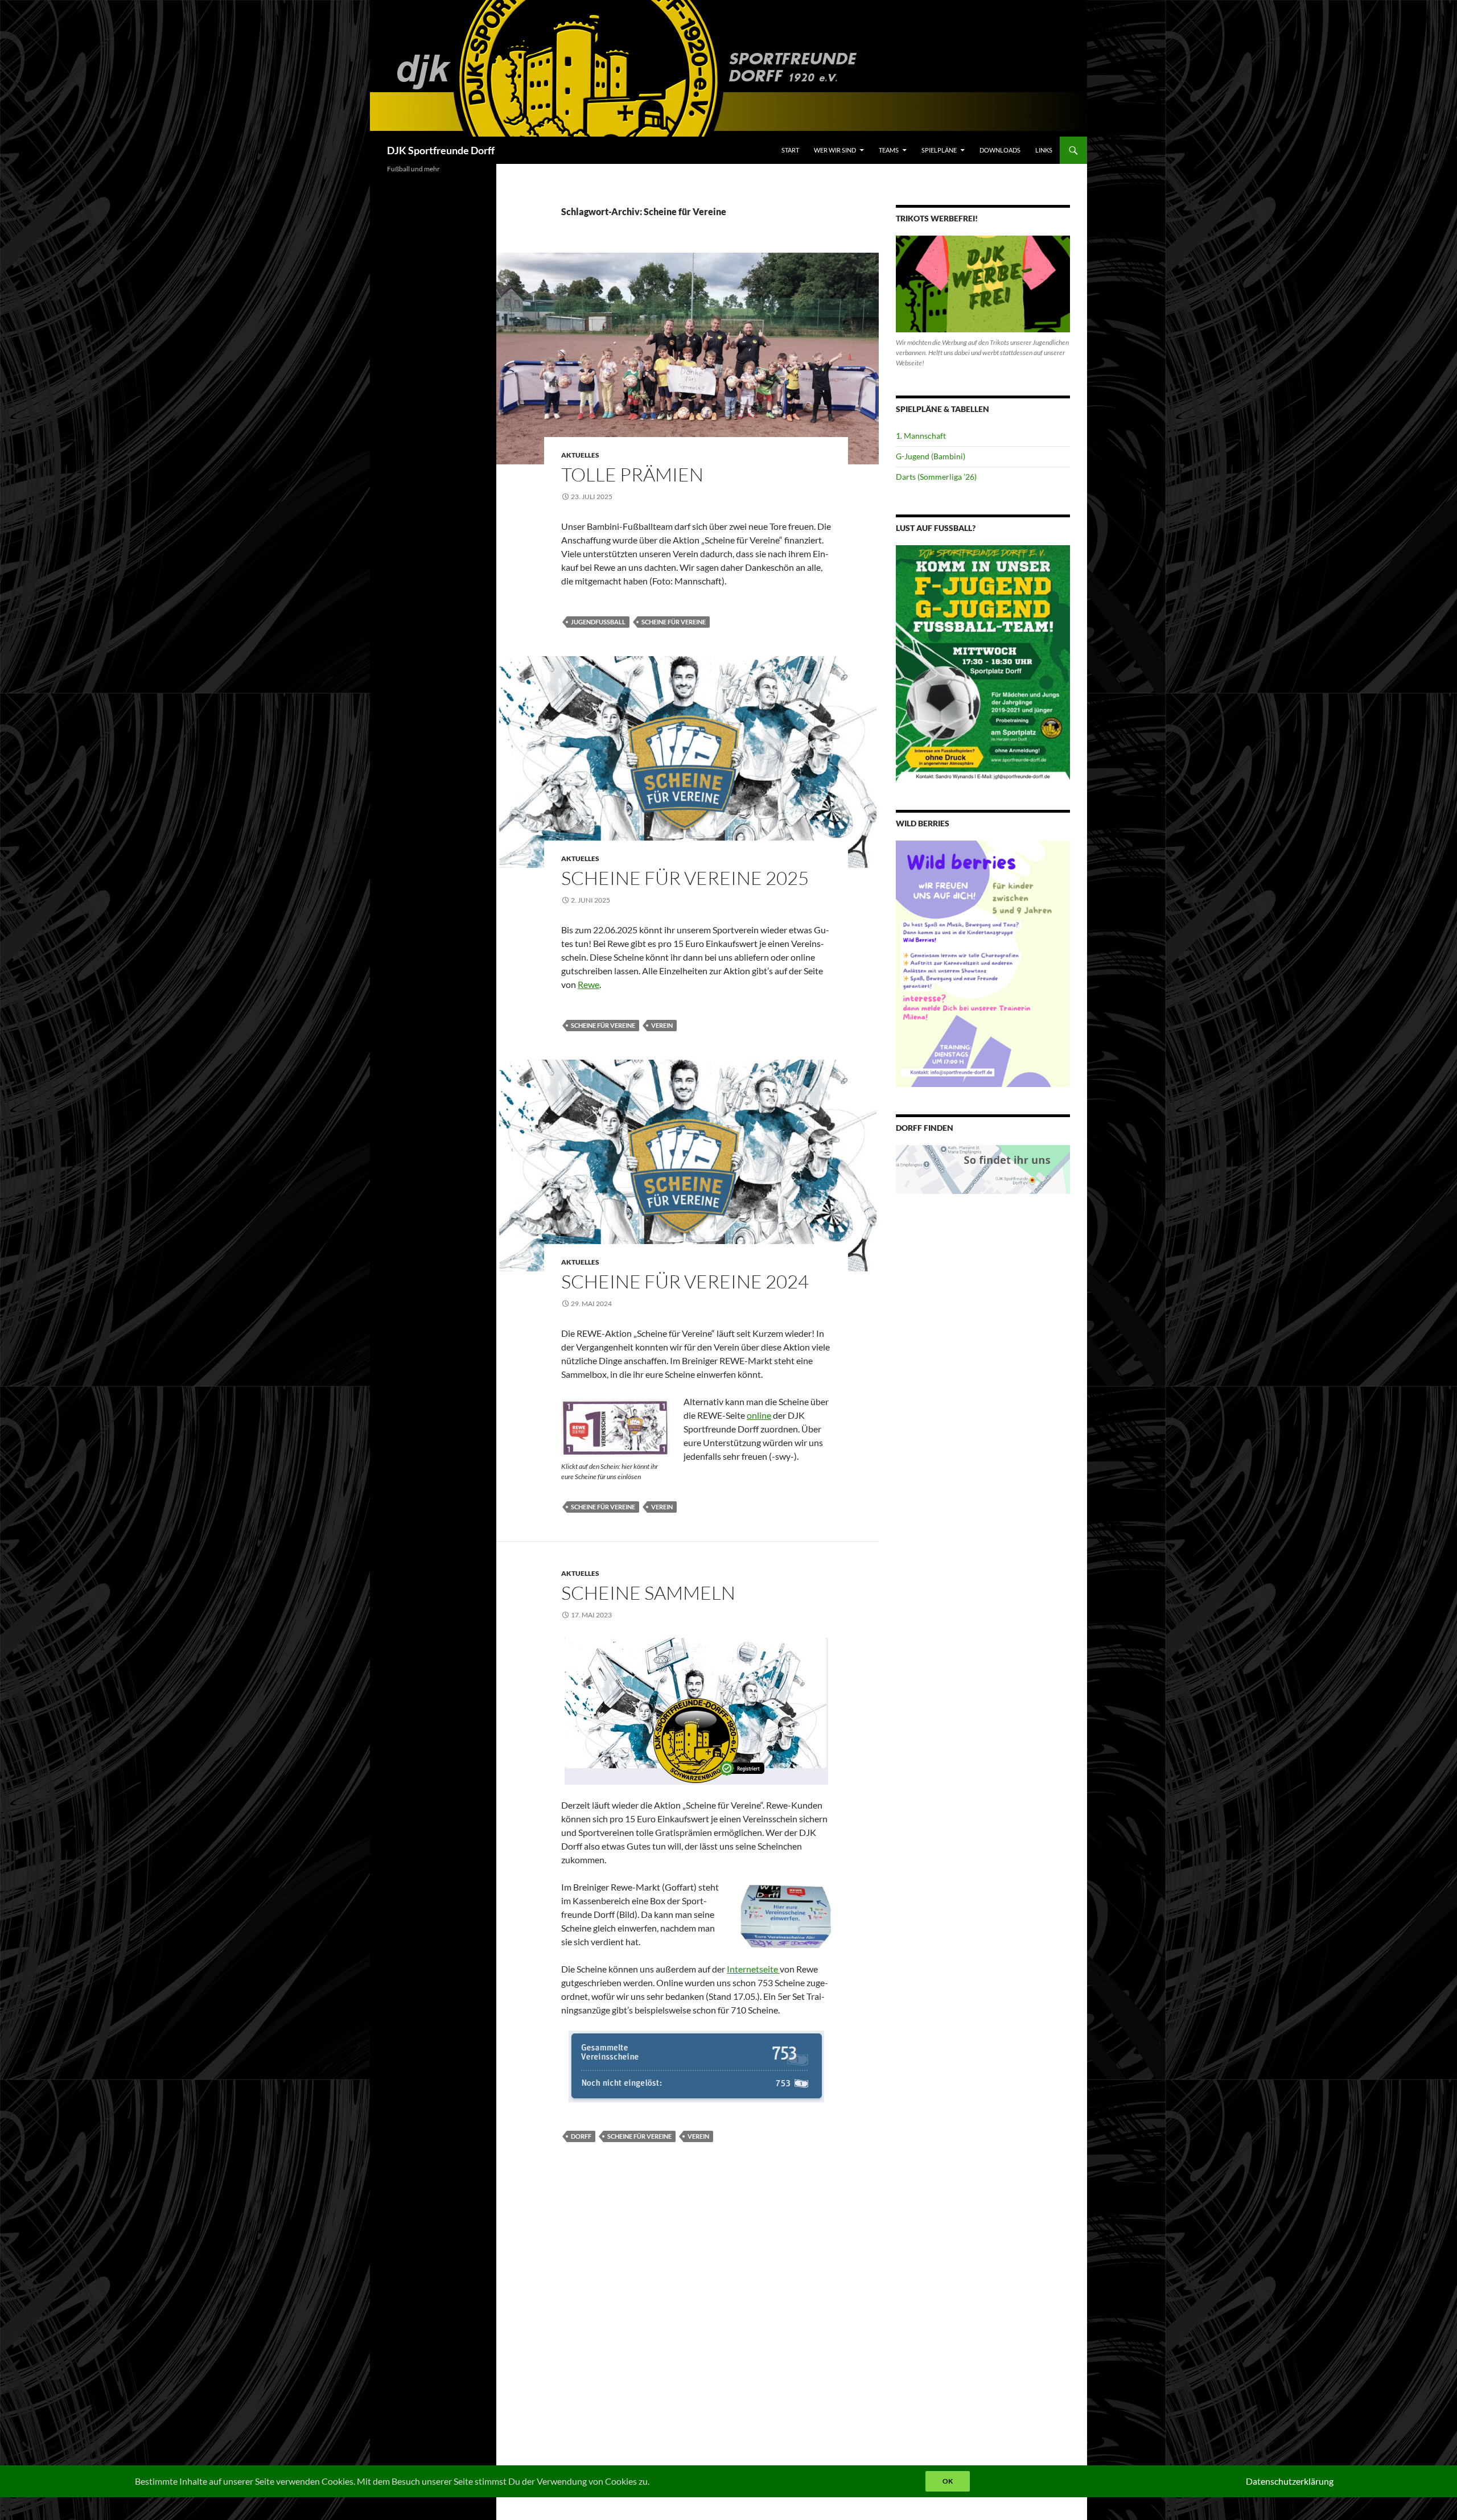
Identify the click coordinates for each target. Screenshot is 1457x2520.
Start (790, 150)
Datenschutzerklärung (1290, 2481)
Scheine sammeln (648, 1593)
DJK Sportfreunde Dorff (441, 150)
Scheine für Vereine (674, 622)
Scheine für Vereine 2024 (685, 1281)
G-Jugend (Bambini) (931, 456)
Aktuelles (580, 455)
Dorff (581, 2136)
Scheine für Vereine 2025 (685, 878)
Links (1044, 150)
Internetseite (753, 1969)
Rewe (588, 984)
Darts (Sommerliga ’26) (936, 477)
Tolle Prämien (632, 474)
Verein (662, 1025)
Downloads (1000, 150)
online (759, 1415)
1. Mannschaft (921, 436)
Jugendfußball (598, 622)
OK (948, 2481)
